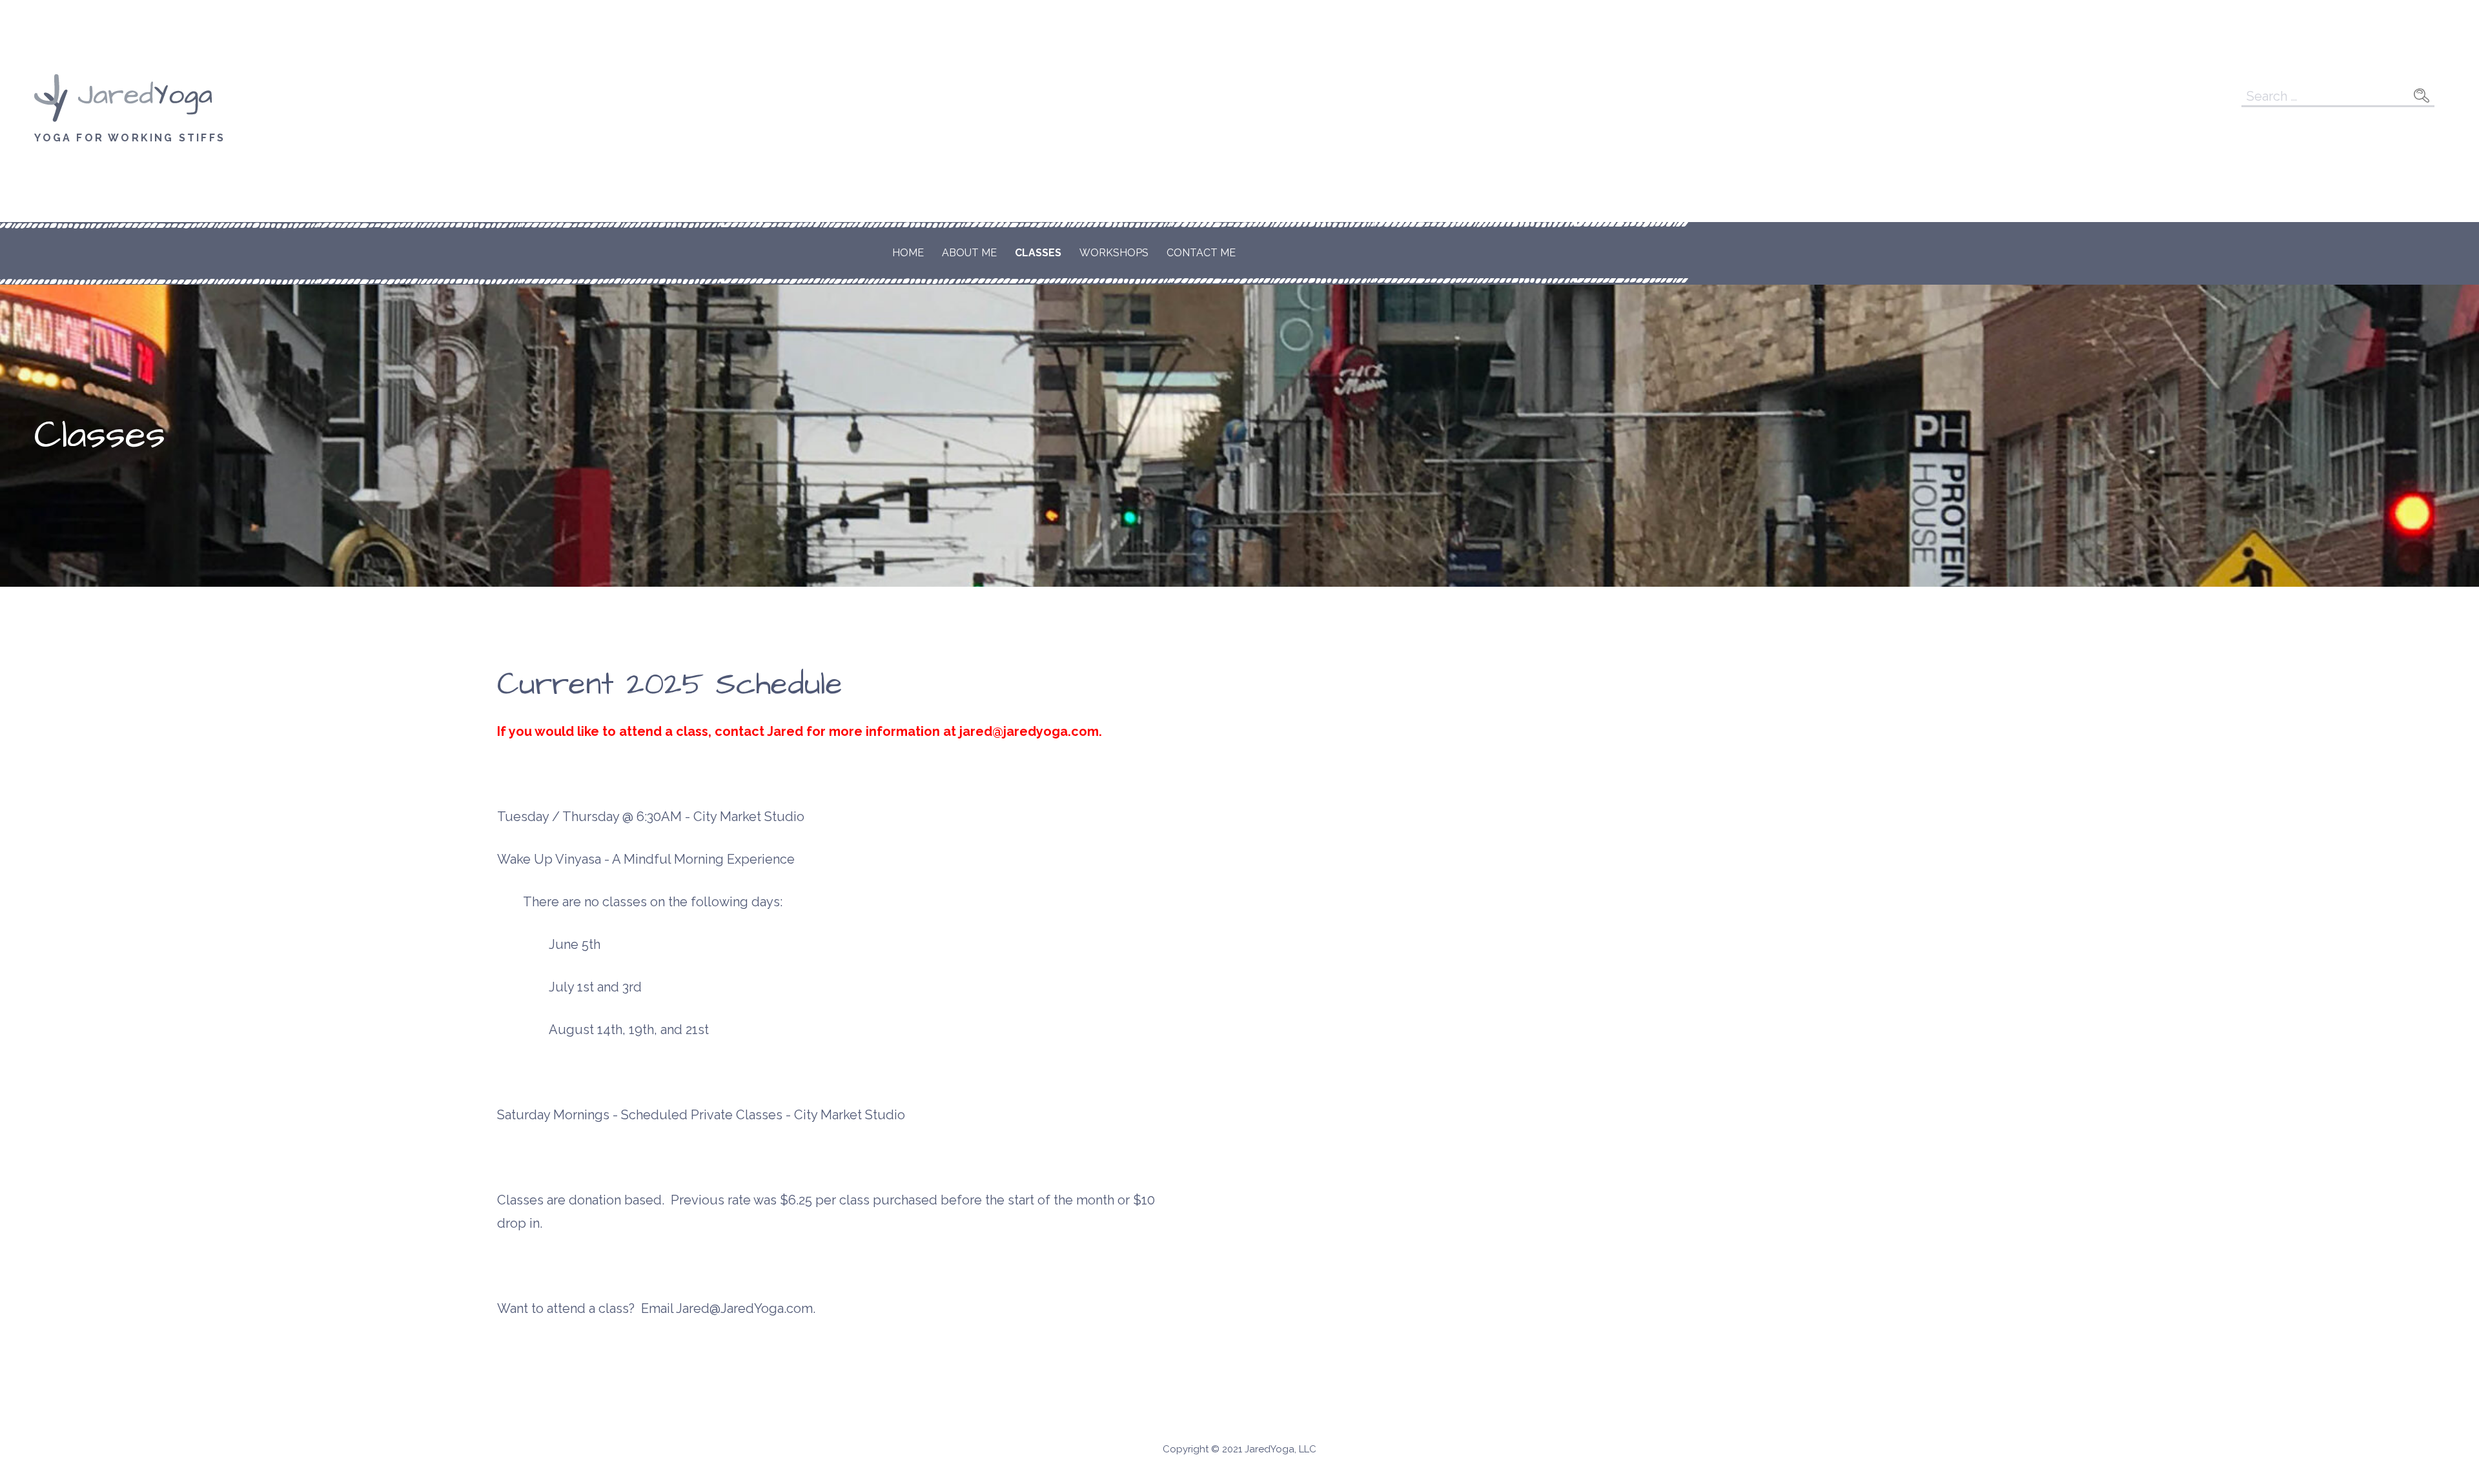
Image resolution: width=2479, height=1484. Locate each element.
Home (908, 253)
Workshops (1114, 253)
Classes (1038, 253)
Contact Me (1201, 253)
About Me (969, 253)
